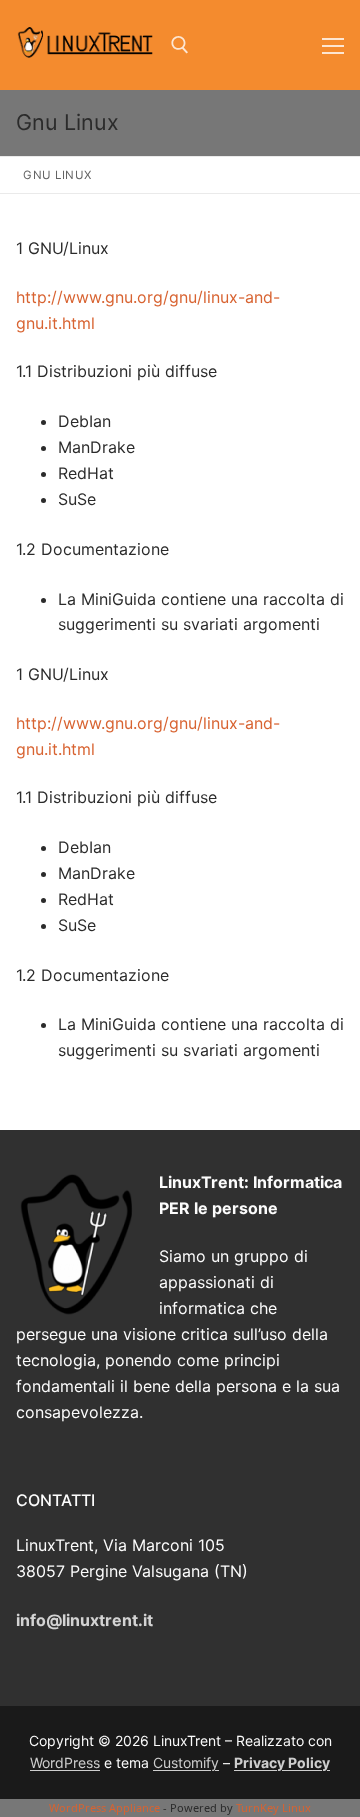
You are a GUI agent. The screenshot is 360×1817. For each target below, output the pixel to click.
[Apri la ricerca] (180, 45)
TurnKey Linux (273, 1807)
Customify (186, 1762)
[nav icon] (333, 45)
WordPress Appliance (104, 1807)
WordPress (65, 1762)
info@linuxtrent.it (84, 1620)
